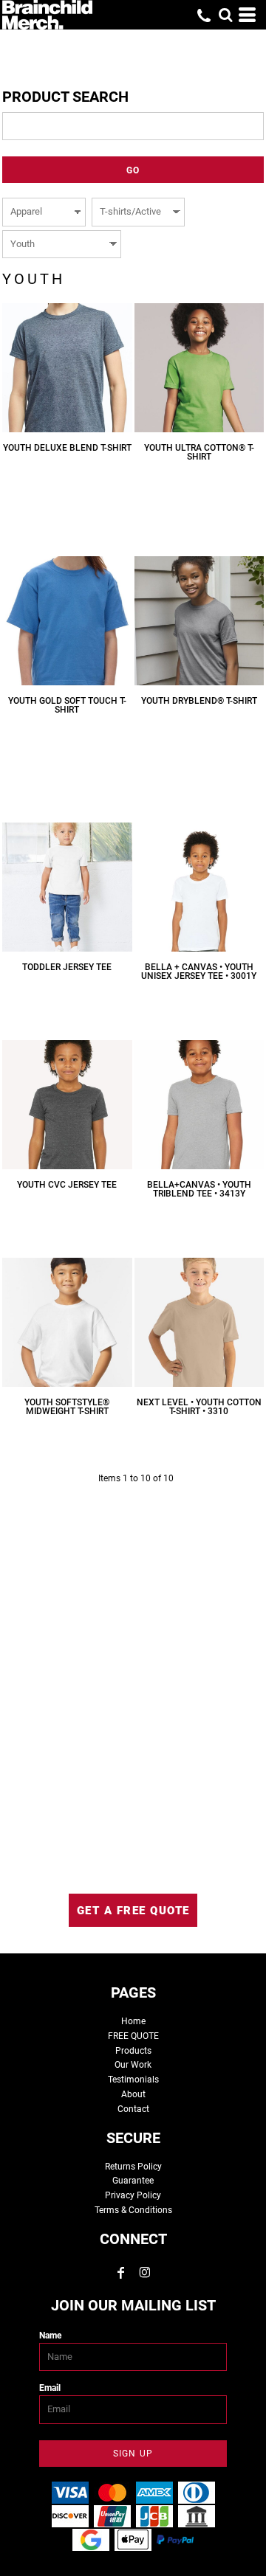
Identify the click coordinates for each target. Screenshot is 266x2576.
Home (133, 2021)
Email (50, 2388)
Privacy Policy (133, 2195)
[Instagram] (145, 2273)
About (133, 2094)
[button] (225, 15)
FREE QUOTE (133, 2036)
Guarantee (133, 2181)
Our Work (133, 2065)
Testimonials (133, 2080)
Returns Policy (133, 2167)
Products (133, 2051)
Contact (133, 2109)
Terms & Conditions (133, 2210)
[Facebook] (121, 2273)
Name (50, 2336)
